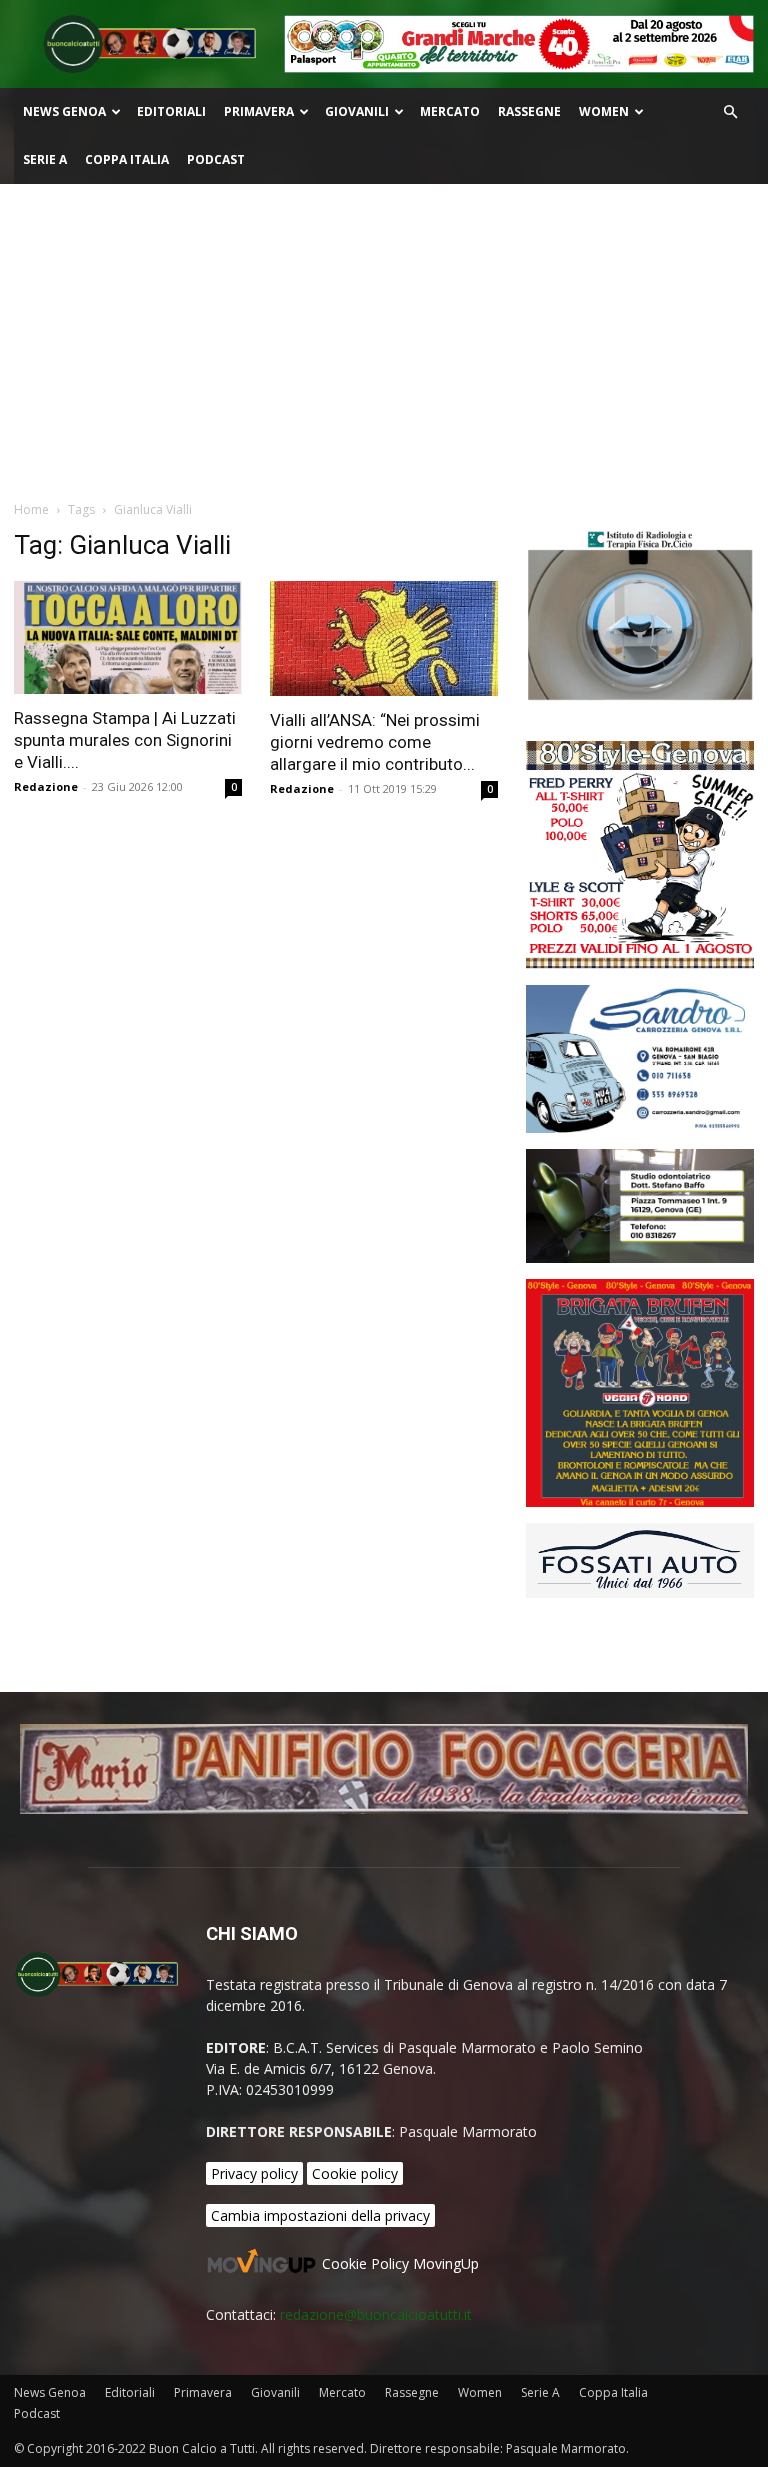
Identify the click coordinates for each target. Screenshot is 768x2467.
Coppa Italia (127, 159)
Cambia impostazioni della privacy (320, 2215)
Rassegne (529, 111)
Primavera (259, 111)
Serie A (45, 159)
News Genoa (64, 111)
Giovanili (357, 111)
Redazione (46, 786)
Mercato (450, 111)
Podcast (216, 159)
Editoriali (171, 111)
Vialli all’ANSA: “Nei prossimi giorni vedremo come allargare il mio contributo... (375, 742)
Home (31, 509)
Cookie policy (355, 2173)
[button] (730, 112)
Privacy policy (254, 2173)
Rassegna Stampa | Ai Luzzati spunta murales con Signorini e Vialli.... (125, 740)
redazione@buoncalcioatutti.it (376, 2314)
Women (604, 111)
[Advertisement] (384, 334)
